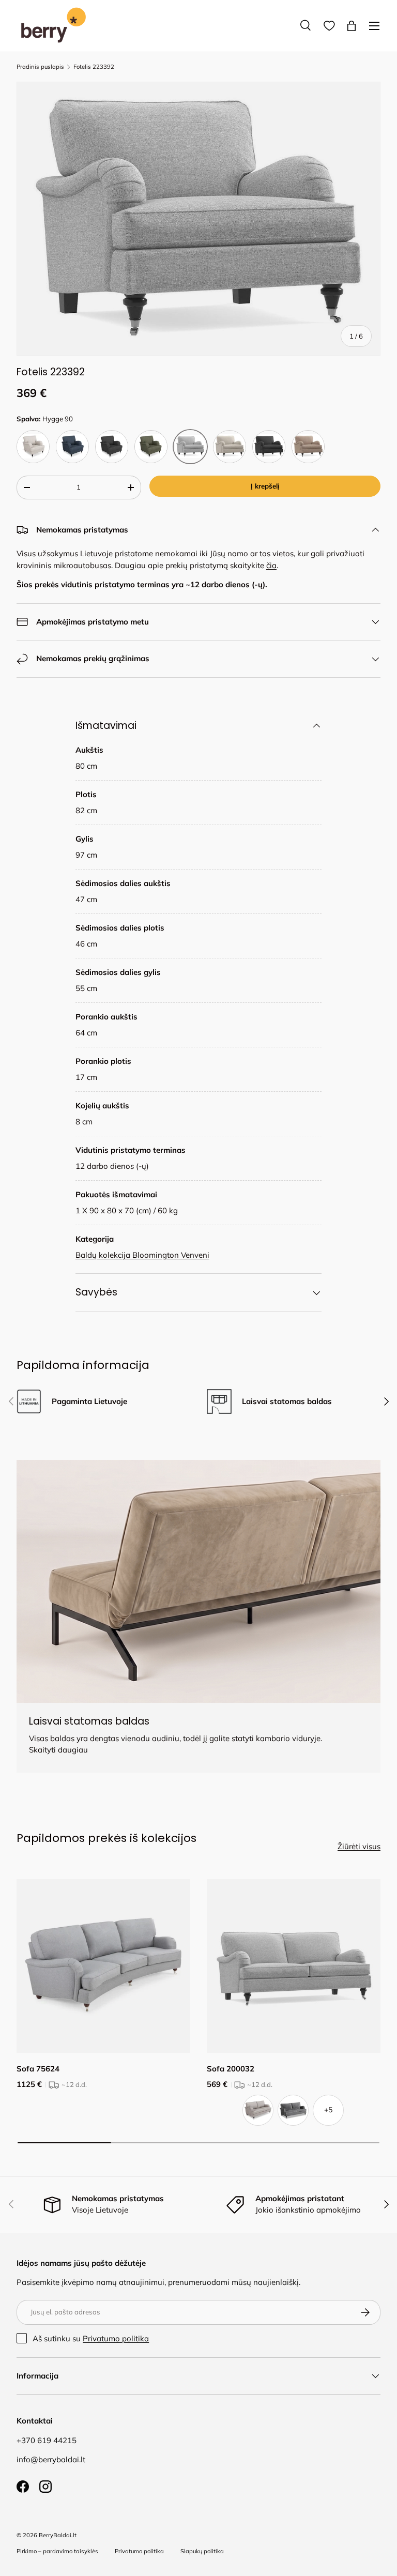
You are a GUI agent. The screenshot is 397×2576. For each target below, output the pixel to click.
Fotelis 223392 (94, 67)
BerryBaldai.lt (58, 2535)
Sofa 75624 (38, 2069)
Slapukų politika (202, 2551)
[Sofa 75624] (103, 1966)
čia (271, 565)
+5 (328, 2110)
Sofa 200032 (231, 2069)
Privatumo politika (116, 2338)
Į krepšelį (265, 486)
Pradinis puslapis (40, 67)
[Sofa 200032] (294, 1966)
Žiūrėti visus (359, 1846)
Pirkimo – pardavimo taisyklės (57, 2551)
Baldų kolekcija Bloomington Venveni (142, 1255)
